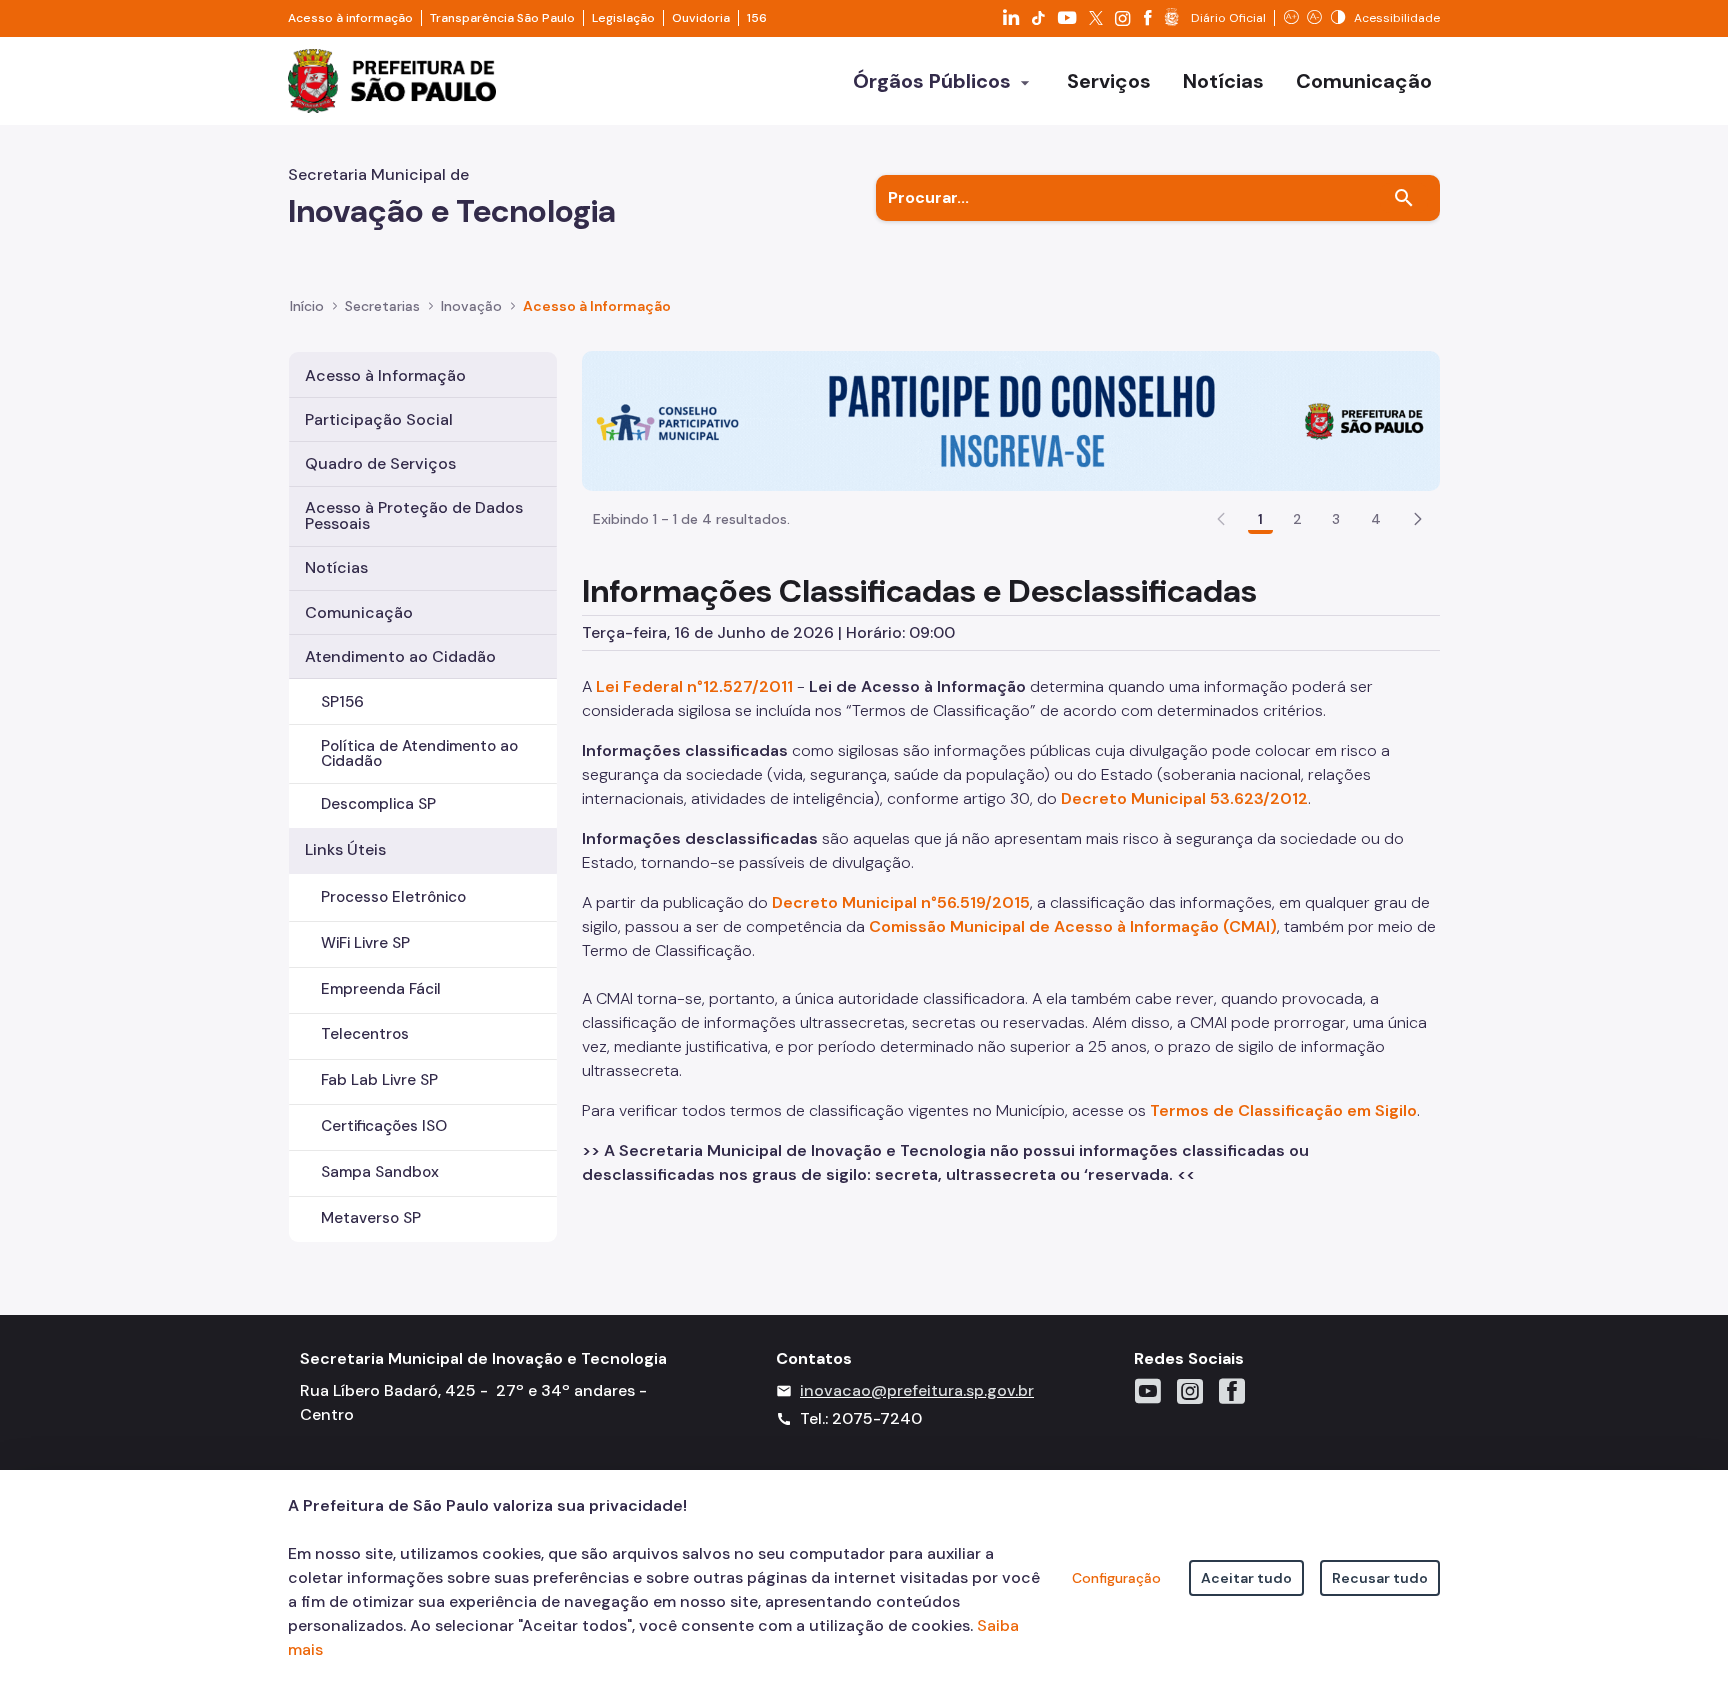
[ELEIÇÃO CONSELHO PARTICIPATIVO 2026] (1011, 419)
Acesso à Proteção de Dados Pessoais (414, 515)
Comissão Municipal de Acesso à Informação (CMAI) (1073, 926)
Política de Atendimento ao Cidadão (419, 753)
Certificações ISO (384, 1126)
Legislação (623, 18)
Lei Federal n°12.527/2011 (694, 686)
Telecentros (365, 1034)
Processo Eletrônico (393, 897)
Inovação (471, 306)
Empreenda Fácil (381, 989)
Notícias (336, 567)
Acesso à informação (350, 18)
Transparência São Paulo (502, 18)
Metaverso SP (371, 1218)
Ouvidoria (701, 18)
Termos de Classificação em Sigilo (1283, 1110)
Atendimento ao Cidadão (400, 656)
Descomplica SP (378, 804)
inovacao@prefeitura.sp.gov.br (917, 1390)
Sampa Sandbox (380, 1172)
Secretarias (382, 306)
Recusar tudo (1380, 1578)
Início (307, 306)
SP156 (342, 702)
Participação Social (379, 419)
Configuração (1116, 1578)
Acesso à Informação (597, 306)
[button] (1418, 519)
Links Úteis (345, 849)
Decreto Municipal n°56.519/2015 (901, 902)
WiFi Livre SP (365, 943)
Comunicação (359, 612)
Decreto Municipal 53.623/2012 (1184, 798)
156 (757, 18)
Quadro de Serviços (380, 463)
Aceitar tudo (1246, 1578)
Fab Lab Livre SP (379, 1080)
